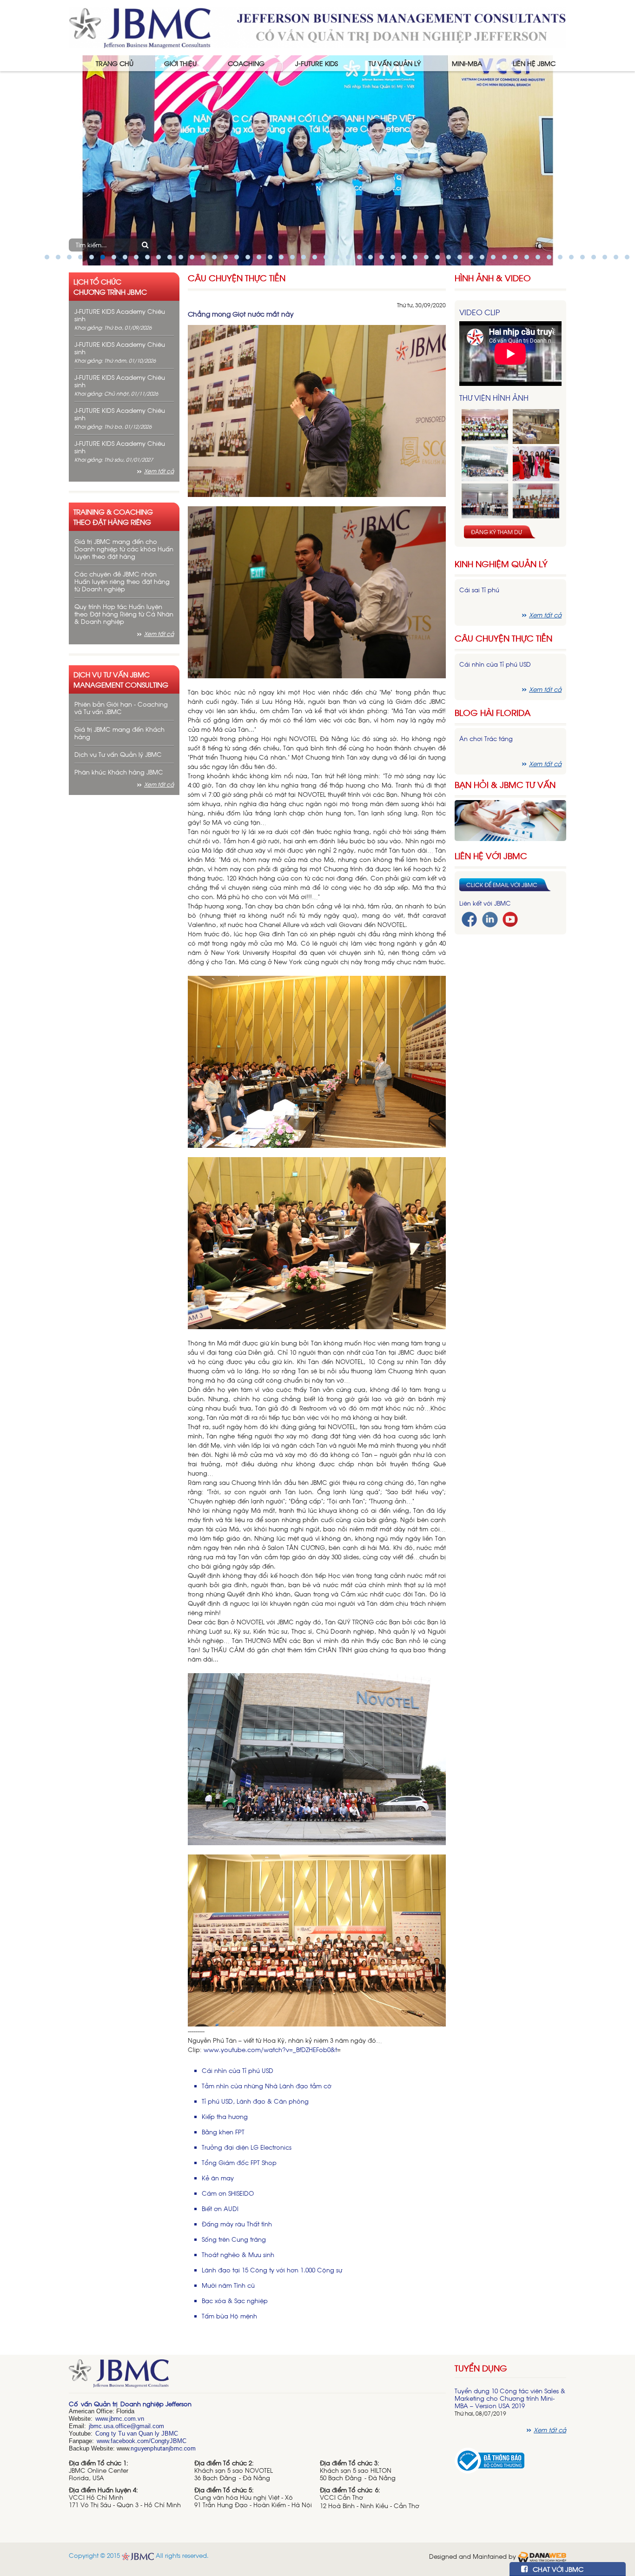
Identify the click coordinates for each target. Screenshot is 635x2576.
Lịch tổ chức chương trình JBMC (110, 286)
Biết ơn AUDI (220, 2208)
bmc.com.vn (127, 2419)
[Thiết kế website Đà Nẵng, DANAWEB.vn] (542, 2556)
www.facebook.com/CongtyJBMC (142, 2441)
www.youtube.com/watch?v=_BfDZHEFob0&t (270, 2050)
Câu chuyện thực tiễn (503, 638)
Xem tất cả (159, 471)
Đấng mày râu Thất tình (237, 2224)
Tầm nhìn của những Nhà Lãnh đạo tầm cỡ (267, 2086)
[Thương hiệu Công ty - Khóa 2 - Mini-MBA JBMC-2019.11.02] (485, 501)
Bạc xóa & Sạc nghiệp (235, 2301)
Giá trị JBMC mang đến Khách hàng (119, 733)
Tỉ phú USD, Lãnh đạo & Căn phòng (255, 2101)
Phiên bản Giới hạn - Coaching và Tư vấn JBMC (121, 708)
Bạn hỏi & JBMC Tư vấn (505, 785)
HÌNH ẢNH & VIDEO (493, 278)
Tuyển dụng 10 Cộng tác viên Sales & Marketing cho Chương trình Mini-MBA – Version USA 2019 (510, 2398)
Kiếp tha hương (225, 2116)
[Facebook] (469, 918)
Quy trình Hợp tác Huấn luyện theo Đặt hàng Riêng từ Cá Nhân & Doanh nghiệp (124, 614)
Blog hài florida (493, 712)
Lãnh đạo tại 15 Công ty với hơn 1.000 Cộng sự (272, 2270)
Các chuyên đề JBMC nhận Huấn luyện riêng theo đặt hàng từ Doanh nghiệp (122, 581)
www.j (103, 2419)
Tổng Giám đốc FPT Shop (239, 2162)
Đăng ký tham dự (496, 532)
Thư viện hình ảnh (494, 397)
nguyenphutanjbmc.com (163, 2448)
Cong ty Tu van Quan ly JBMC (137, 2434)
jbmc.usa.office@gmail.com (126, 2426)
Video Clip (480, 312)
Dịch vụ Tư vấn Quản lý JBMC (118, 754)
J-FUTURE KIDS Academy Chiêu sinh (120, 315)
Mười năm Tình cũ (228, 2285)
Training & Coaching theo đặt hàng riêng (113, 517)
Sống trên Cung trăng (234, 2239)
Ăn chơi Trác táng (486, 738)
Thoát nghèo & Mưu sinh (238, 2255)
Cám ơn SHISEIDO (228, 2193)
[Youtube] (510, 918)
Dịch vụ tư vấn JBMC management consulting (121, 679)
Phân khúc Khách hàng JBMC (119, 772)
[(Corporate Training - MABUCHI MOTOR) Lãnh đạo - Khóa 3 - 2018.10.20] (536, 501)
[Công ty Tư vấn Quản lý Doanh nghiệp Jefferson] (317, 27)
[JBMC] (257, 2377)
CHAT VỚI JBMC (557, 2569)
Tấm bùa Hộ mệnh (229, 2316)
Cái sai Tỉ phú (479, 590)
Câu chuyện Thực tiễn (237, 278)
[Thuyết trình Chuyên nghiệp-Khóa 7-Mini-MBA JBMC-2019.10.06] (536, 427)
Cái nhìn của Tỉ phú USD (238, 2070)
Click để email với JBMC (502, 885)
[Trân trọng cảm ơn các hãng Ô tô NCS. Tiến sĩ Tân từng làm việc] (536, 464)
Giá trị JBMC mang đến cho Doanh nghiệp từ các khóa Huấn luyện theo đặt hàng (124, 549)
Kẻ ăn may (218, 2178)
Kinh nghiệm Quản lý (501, 564)
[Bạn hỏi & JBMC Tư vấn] (510, 819)
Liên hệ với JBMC (491, 856)
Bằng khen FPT (223, 2132)
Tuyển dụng (481, 2368)
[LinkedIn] (490, 918)
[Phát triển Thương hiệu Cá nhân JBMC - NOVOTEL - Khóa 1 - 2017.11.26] (485, 464)
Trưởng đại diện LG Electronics (247, 2147)
